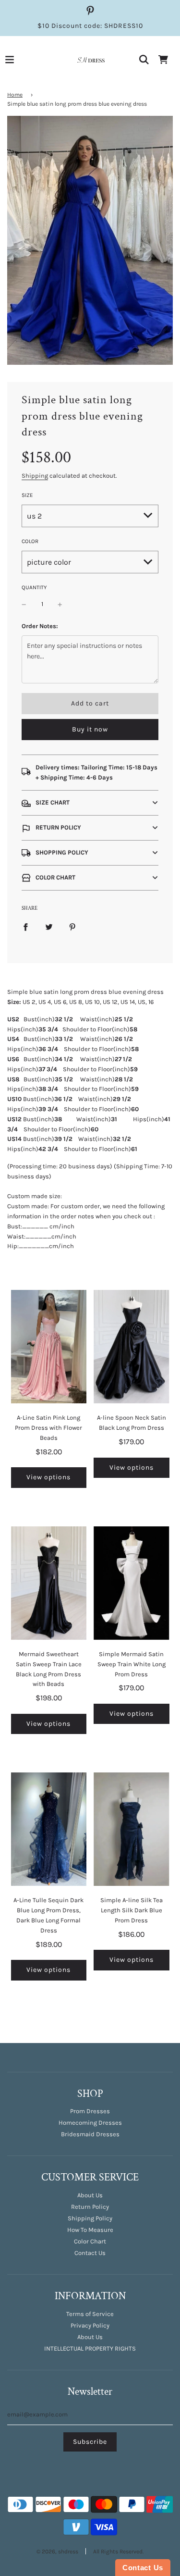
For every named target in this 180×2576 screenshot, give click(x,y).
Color (30, 541)
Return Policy (90, 2207)
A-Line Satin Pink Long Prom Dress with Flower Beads (48, 1428)
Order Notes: (40, 626)
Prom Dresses (90, 2111)
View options (48, 1477)
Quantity (34, 587)
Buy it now (90, 729)
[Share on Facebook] (25, 927)
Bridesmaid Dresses (90, 2134)
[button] (90, 803)
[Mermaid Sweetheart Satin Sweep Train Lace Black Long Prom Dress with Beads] (49, 1583)
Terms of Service (90, 2314)
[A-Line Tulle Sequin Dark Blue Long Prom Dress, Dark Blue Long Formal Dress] (49, 1829)
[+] (60, 604)
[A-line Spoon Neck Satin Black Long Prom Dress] (132, 1347)
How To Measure (90, 2230)
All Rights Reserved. (118, 2551)
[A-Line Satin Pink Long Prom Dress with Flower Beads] (49, 1347)
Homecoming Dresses (90, 2123)
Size (27, 495)
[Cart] (163, 60)
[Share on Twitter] (49, 927)
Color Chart (90, 2241)
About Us (90, 2195)
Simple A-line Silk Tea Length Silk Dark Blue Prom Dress (132, 1910)
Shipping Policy (90, 2218)
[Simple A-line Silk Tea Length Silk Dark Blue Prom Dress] (132, 1829)
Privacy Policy (90, 2325)
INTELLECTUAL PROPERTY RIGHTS (90, 2348)
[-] (24, 604)
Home (15, 95)
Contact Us (90, 2253)
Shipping (35, 476)
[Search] (144, 60)
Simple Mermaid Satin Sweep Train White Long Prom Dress (132, 1664)
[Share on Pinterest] (72, 927)
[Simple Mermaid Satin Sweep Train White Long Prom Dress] (132, 1583)
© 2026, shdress (57, 2551)
